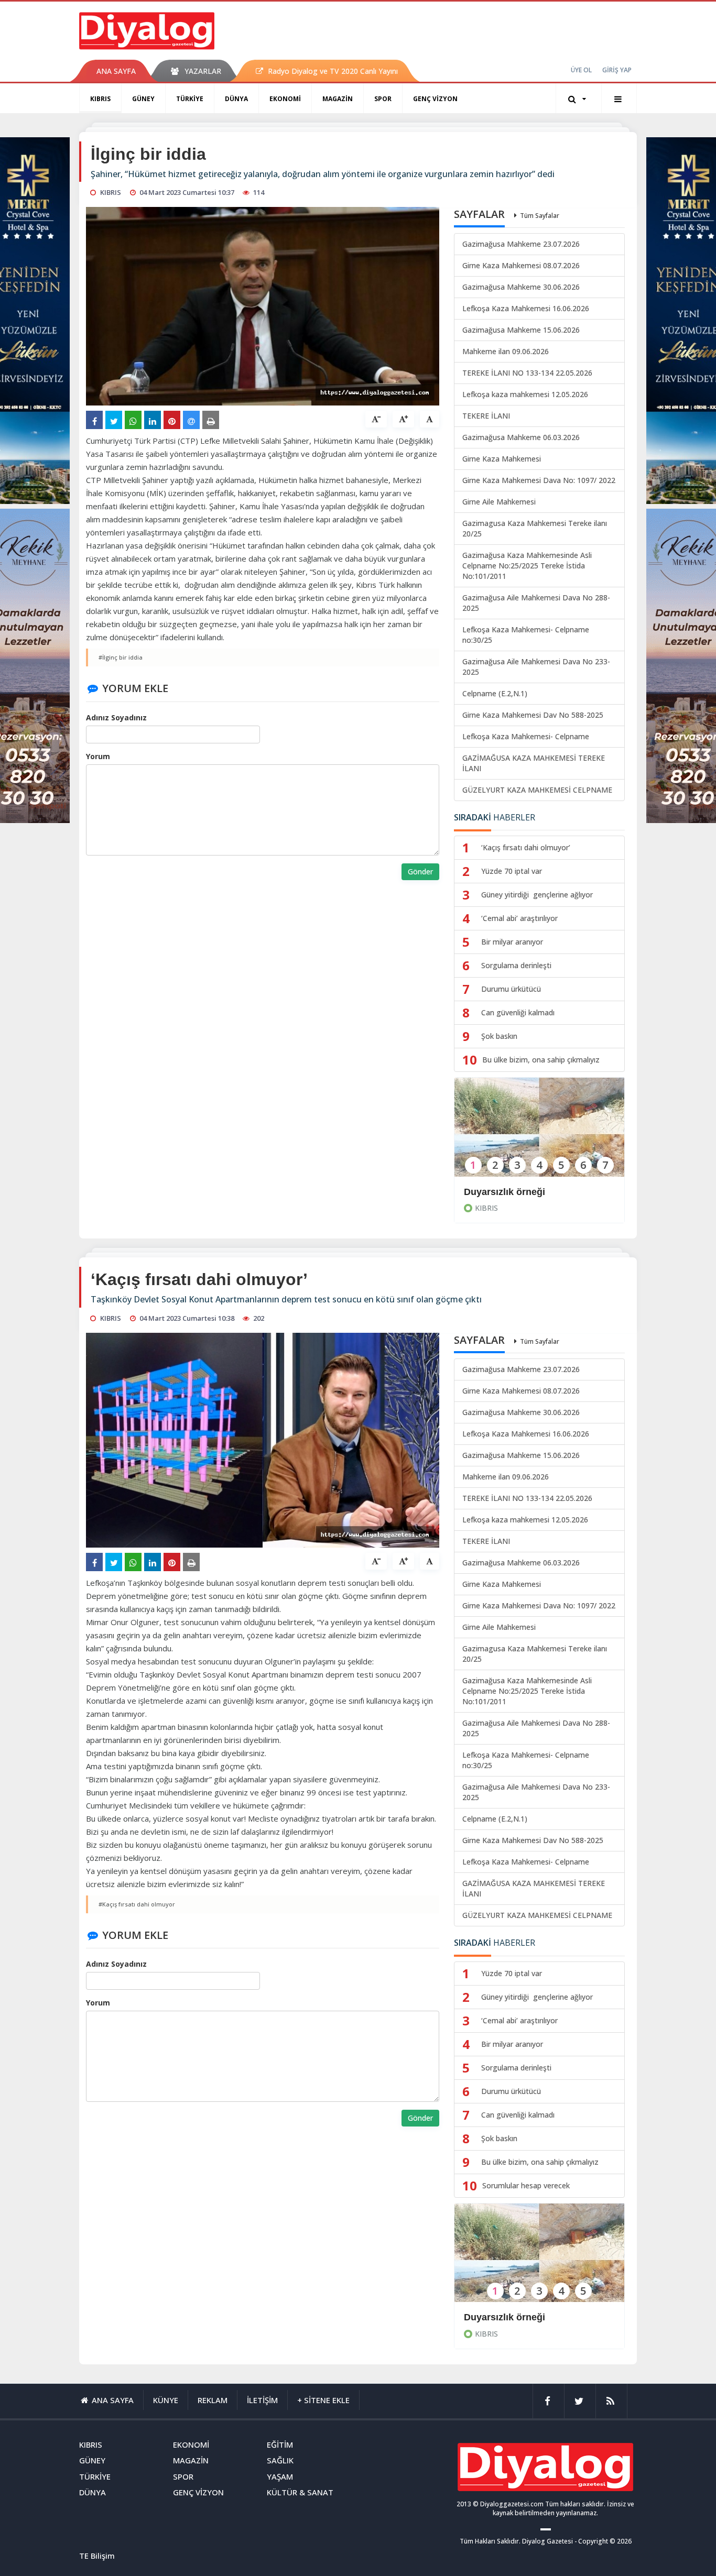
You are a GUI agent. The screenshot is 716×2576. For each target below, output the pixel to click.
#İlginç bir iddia (121, 657)
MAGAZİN (338, 99)
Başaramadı (491, 2317)
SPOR (383, 99)
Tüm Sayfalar (540, 216)
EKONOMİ (285, 99)
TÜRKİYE (190, 99)
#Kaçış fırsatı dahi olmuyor (137, 1904)
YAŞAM (280, 2476)
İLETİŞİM (262, 2400)
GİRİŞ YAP (617, 70)
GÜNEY (143, 99)
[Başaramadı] (539, 2260)
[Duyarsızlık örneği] (539, 1134)
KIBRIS (100, 99)
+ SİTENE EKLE (323, 2400)
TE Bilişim (97, 2556)
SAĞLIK (280, 2460)
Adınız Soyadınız (116, 717)
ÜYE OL (581, 70)
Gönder (420, 872)
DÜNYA (236, 99)
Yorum (98, 756)
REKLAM (213, 2400)
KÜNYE (166, 2400)
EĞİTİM (280, 2445)
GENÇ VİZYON (435, 99)
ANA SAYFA (116, 71)
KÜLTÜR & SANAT (300, 2492)
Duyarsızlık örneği (505, 1192)
